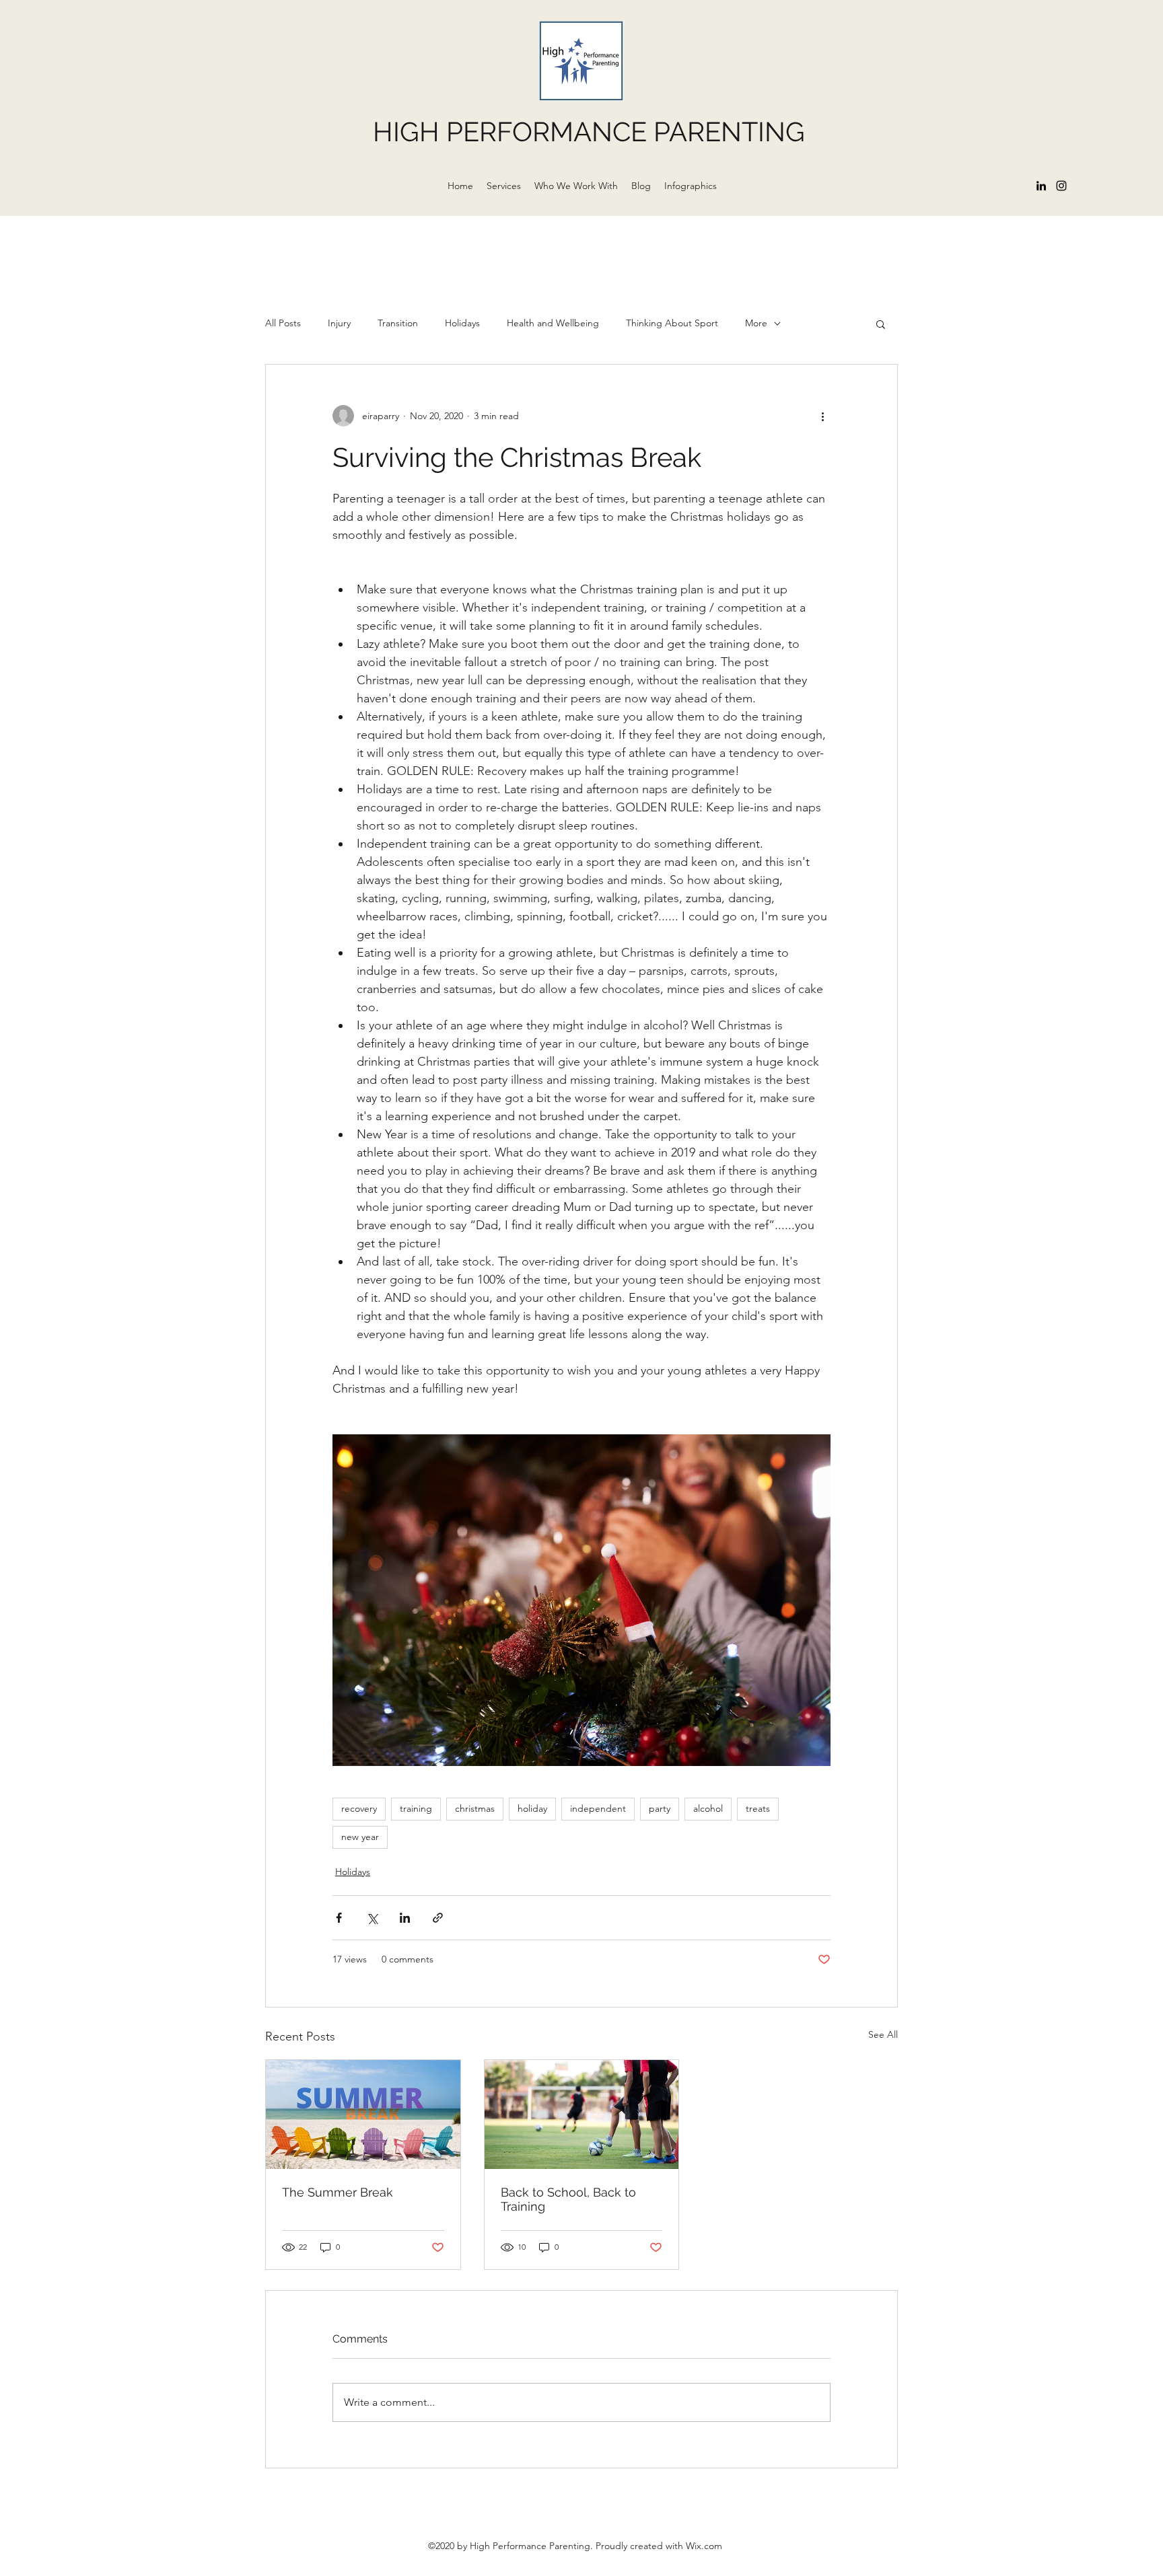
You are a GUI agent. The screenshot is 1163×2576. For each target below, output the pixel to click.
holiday (532, 1808)
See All (883, 2034)
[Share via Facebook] (339, 1918)
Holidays (462, 323)
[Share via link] (438, 1918)
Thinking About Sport (672, 323)
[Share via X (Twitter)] (372, 1918)
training (416, 1808)
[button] (881, 324)
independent (598, 1808)
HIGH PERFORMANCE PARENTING (589, 132)
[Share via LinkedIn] (405, 1918)
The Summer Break (338, 2192)
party (660, 1808)
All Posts (283, 323)
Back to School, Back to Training (568, 2199)
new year (360, 1837)
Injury (339, 323)
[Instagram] (1061, 186)
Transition (398, 323)
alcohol (708, 1808)
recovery (359, 1808)
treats (758, 1808)
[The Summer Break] (363, 2114)
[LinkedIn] (1041, 186)
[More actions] (822, 416)
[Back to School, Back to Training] (582, 2114)
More (756, 323)
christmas (475, 1808)
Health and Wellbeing (553, 323)
